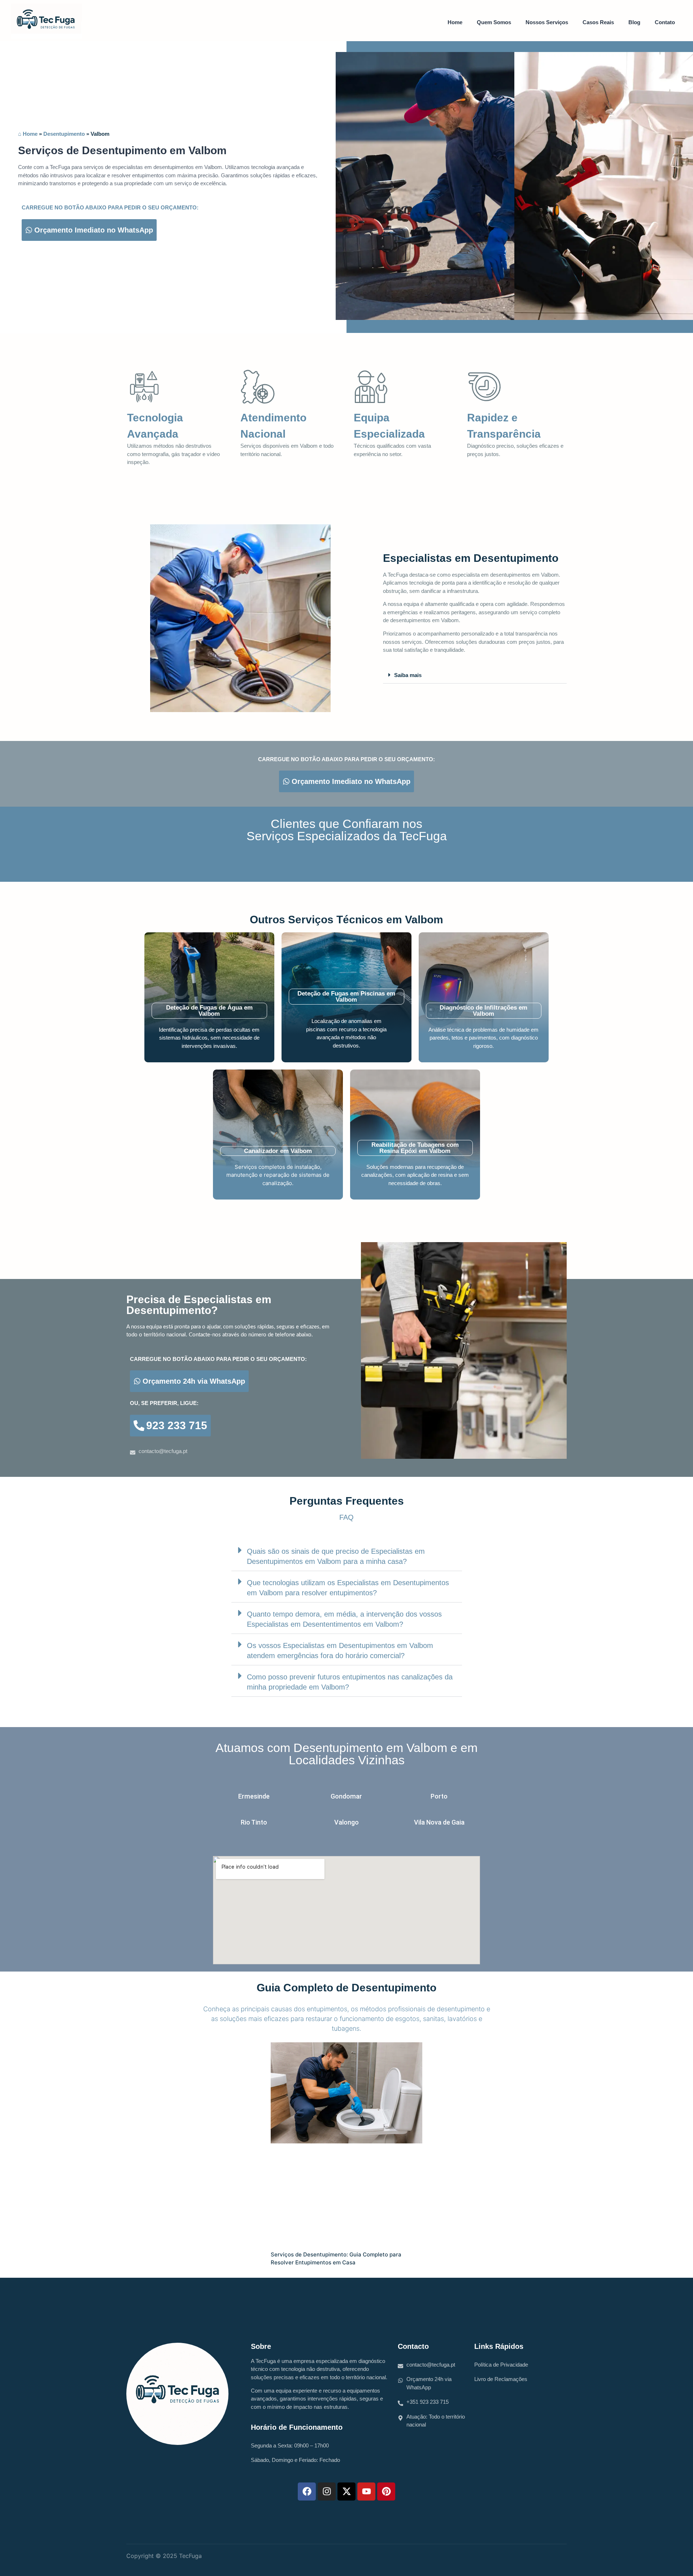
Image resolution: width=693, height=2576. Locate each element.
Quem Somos (494, 22)
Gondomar (346, 1796)
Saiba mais (408, 675)
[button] (475, 675)
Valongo (346, 1822)
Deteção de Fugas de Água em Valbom (209, 1011)
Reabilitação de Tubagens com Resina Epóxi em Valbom (415, 1148)
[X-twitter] (346, 2492)
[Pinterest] (386, 2492)
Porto (439, 1796)
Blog (634, 22)
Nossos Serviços (547, 22)
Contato (665, 22)
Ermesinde (254, 1796)
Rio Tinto (254, 1822)
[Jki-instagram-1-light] (537, 2558)
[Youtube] (366, 2492)
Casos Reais (598, 22)
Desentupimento (64, 134)
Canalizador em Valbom (278, 1151)
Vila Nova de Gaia (439, 1822)
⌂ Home (28, 134)
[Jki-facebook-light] (553, 2558)
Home (455, 22)
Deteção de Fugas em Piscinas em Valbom (346, 997)
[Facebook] (307, 2492)
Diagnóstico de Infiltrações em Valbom (483, 1011)
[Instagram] (327, 2492)
